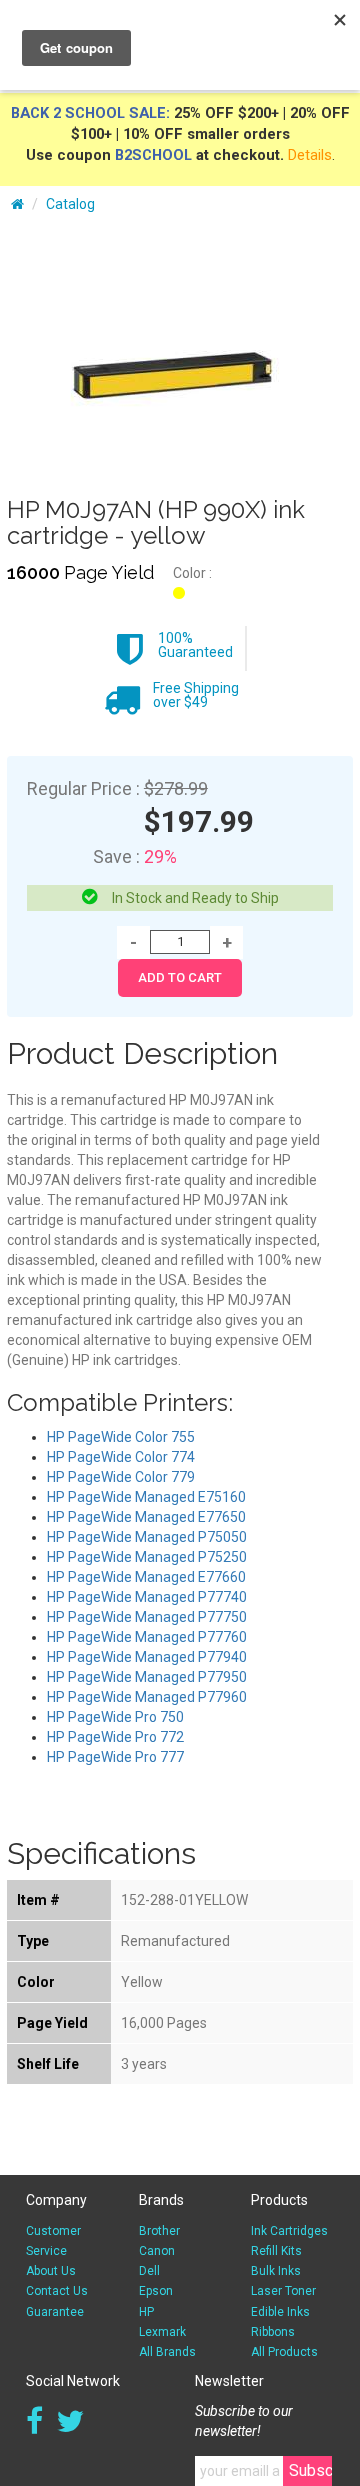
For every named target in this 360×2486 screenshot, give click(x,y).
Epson (156, 2291)
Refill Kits (276, 2251)
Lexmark (162, 2332)
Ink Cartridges (289, 2231)
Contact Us (57, 2291)
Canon (157, 2251)
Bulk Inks (276, 2271)
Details (310, 155)
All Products (284, 2352)
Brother (159, 2231)
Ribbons (273, 2332)
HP (146, 2312)
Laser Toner (283, 2291)
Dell (149, 2271)
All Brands (167, 2352)
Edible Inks (280, 2312)
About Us (51, 2271)
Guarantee (55, 2312)
